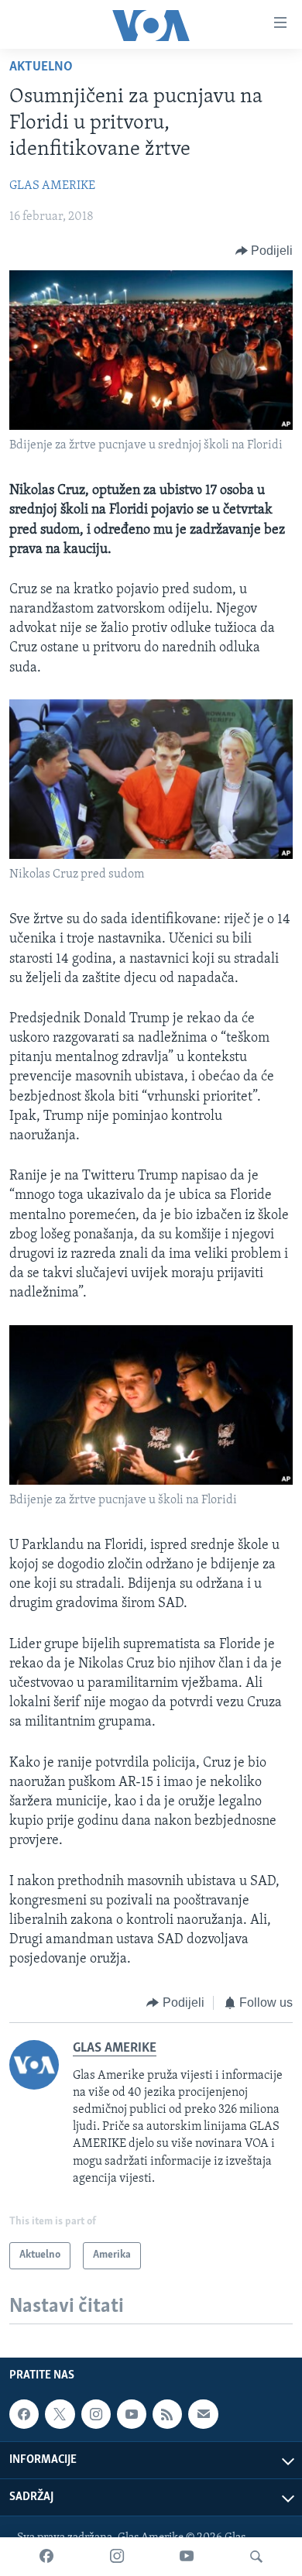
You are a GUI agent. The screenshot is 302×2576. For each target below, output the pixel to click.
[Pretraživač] (256, 2557)
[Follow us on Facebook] (24, 2414)
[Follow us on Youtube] (132, 2414)
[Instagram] (117, 2557)
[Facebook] (46, 2557)
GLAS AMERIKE (52, 186)
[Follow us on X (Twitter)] (60, 2414)
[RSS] (167, 2414)
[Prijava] (203, 2414)
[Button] (264, 251)
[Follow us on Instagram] (96, 2414)
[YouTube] (187, 2557)
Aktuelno (41, 67)
